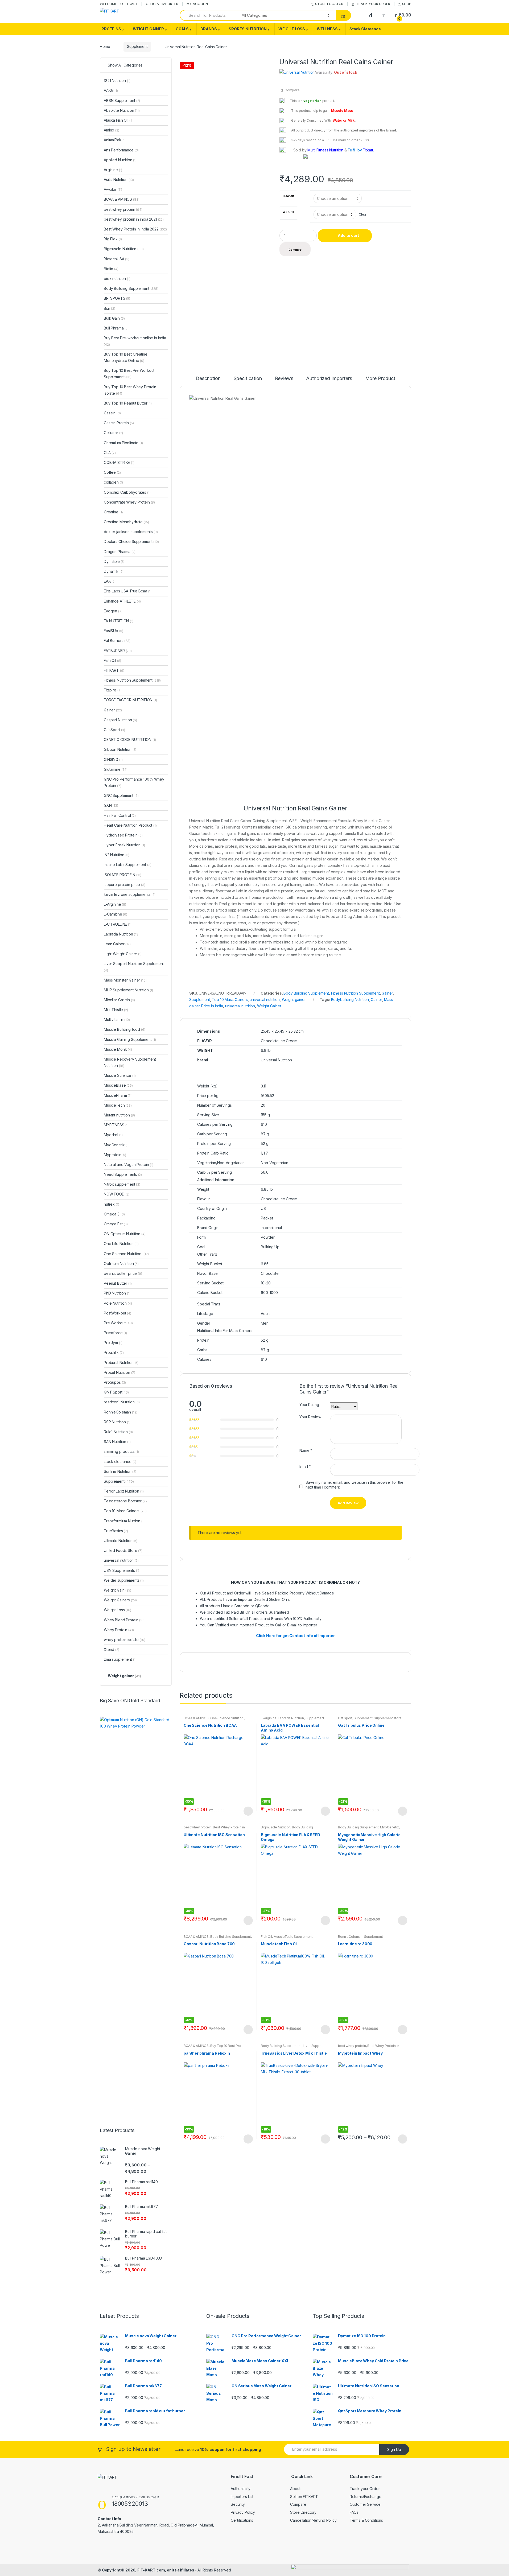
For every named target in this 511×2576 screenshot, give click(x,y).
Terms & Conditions (366, 2520)
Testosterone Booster (126, 1501)
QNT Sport (116, 1392)
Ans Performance (121, 150)
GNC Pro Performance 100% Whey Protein (134, 782)
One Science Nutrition (227, 1718)
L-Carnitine (116, 914)
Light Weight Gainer (123, 954)
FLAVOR (288, 196)
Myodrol (113, 1135)
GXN (111, 805)
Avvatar (113, 189)
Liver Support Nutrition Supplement (292, 2047)
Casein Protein (119, 423)
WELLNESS (327, 29)
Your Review (310, 1417)
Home (105, 46)
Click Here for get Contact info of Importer (295, 1636)
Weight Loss (118, 1610)
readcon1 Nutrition (122, 1402)
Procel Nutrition (119, 1372)
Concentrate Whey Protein (129, 502)
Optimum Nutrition (121, 1264)
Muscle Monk (118, 1049)
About (295, 2489)
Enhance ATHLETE (122, 601)
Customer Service (365, 2504)
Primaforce (115, 1333)
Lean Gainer (117, 944)
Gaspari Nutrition (120, 720)
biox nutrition (117, 279)
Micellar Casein (119, 1000)
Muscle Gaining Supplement (130, 1039)
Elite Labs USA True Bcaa (128, 591)
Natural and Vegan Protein (129, 1165)
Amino (112, 130)
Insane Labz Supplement (127, 865)
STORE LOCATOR (329, 4)
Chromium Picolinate (123, 443)
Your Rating (309, 1405)
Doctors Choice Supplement (131, 541)
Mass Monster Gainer (125, 980)
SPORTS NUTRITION (248, 29)
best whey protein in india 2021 (134, 219)
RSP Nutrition (117, 1422)
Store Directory (303, 2512)
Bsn (110, 308)
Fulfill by (355, 150)
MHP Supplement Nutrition (128, 990)
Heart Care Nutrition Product (130, 825)
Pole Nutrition (118, 1303)
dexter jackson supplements (131, 532)
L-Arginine (269, 1718)
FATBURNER (118, 651)
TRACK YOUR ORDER (373, 4)
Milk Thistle (116, 1010)
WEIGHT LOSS (292, 29)
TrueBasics (116, 1531)
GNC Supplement (121, 795)
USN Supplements (121, 1570)
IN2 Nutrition (117, 855)
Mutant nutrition (119, 1115)
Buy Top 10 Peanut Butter (128, 403)
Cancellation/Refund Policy (313, 2520)
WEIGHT (289, 212)
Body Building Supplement (306, 993)
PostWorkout (118, 1313)
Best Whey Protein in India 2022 (135, 229)
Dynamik (114, 571)
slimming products (121, 1451)
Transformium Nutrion (125, 1521)
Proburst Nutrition (121, 1363)
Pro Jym (113, 1343)
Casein (112, 413)
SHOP (407, 4)
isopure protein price (125, 885)
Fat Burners (117, 640)
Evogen (113, 611)
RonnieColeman (350, 1937)
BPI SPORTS (117, 298)
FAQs (354, 2512)
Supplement (137, 46)
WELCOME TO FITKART (119, 4)
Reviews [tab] (284, 379)
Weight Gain (118, 1590)
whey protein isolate (125, 1640)
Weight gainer (294, 1000)
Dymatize (114, 561)
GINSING (113, 759)
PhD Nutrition (117, 1293)
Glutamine (116, 769)
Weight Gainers (120, 1600)
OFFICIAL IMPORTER (162, 4)
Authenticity (241, 2489)
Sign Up (394, 2449)
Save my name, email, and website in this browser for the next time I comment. (355, 1485)
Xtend (112, 1649)
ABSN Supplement (122, 100)
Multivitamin (117, 1019)
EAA (110, 581)
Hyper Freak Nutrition (124, 845)
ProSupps (115, 1382)
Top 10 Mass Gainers (230, 1000)
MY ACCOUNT (198, 4)
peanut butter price (123, 1273)
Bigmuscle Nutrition (276, 1827)
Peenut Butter (118, 1283)
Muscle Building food (125, 1029)
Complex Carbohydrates (127, 492)
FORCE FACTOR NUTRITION (130, 700)
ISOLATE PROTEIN (123, 875)
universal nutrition (265, 1000)
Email (305, 1466)
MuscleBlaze (118, 1085)
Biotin (111, 269)
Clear (363, 214)
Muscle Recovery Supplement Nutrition (130, 1062)
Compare (292, 90)
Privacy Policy (243, 2512)
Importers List (242, 2497)
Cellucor (113, 433)
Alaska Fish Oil (118, 120)
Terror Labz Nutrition (124, 1491)
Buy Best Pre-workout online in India (135, 341)
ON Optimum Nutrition (125, 1234)
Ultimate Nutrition (121, 1541)
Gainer (387, 993)
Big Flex (113, 239)
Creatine (114, 512)
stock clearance (120, 1462)
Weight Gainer (269, 1006)
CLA (110, 453)
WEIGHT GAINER (148, 29)
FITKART (114, 670)
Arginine (113, 170)
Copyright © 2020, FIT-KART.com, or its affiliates (149, 2570)
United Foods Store (123, 1550)
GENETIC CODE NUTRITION (130, 739)
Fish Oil (266, 1937)
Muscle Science (120, 1075)
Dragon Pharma (120, 552)
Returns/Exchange (366, 2497)
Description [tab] (208, 379)
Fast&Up (113, 631)
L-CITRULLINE (118, 924)
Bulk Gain (114, 318)
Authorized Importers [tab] (329, 379)
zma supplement (120, 1659)
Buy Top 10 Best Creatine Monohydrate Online (126, 357)
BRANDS (209, 29)
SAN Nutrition (117, 1442)
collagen (113, 482)
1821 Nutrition (117, 81)
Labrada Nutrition (291, 1718)
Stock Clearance (365, 29)
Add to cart (348, 235)
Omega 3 (114, 1214)
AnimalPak (115, 140)
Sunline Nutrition (120, 1471)
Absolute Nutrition (122, 110)
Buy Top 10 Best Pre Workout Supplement (212, 2047)
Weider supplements (124, 1580)
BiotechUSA (117, 259)
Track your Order (365, 2489)
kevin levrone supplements (130, 894)
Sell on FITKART (304, 2497)
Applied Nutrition (120, 160)
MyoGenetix (390, 1827)
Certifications (242, 2520)
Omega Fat (116, 1224)
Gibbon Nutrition (120, 749)
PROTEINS (111, 29)
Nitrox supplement (122, 1184)
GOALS (182, 29)
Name (306, 1450)
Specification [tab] (248, 379)
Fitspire (112, 690)
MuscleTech (283, 1937)
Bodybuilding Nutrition (350, 1000)
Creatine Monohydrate (126, 522)
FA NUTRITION (119, 621)
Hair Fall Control (120, 815)
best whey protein (198, 1827)
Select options (248, 1811)
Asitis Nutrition (119, 180)
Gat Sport (345, 1718)
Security (238, 2504)
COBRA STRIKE (119, 462)
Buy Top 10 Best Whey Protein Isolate (130, 390)
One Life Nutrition (121, 1244)
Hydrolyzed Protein (123, 835)
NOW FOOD (117, 1194)
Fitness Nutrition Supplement (355, 993)
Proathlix (114, 1352)
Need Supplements (123, 1174)
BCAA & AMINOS (196, 1718)
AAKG (111, 90)
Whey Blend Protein (125, 1620)
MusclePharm (118, 1095)
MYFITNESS (116, 1125)
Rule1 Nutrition (118, 1432)
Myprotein (115, 1155)
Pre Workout (118, 1323)
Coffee (112, 472)
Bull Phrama (116, 328)
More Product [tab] (380, 379)
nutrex (112, 1204)
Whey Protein (119, 1630)
